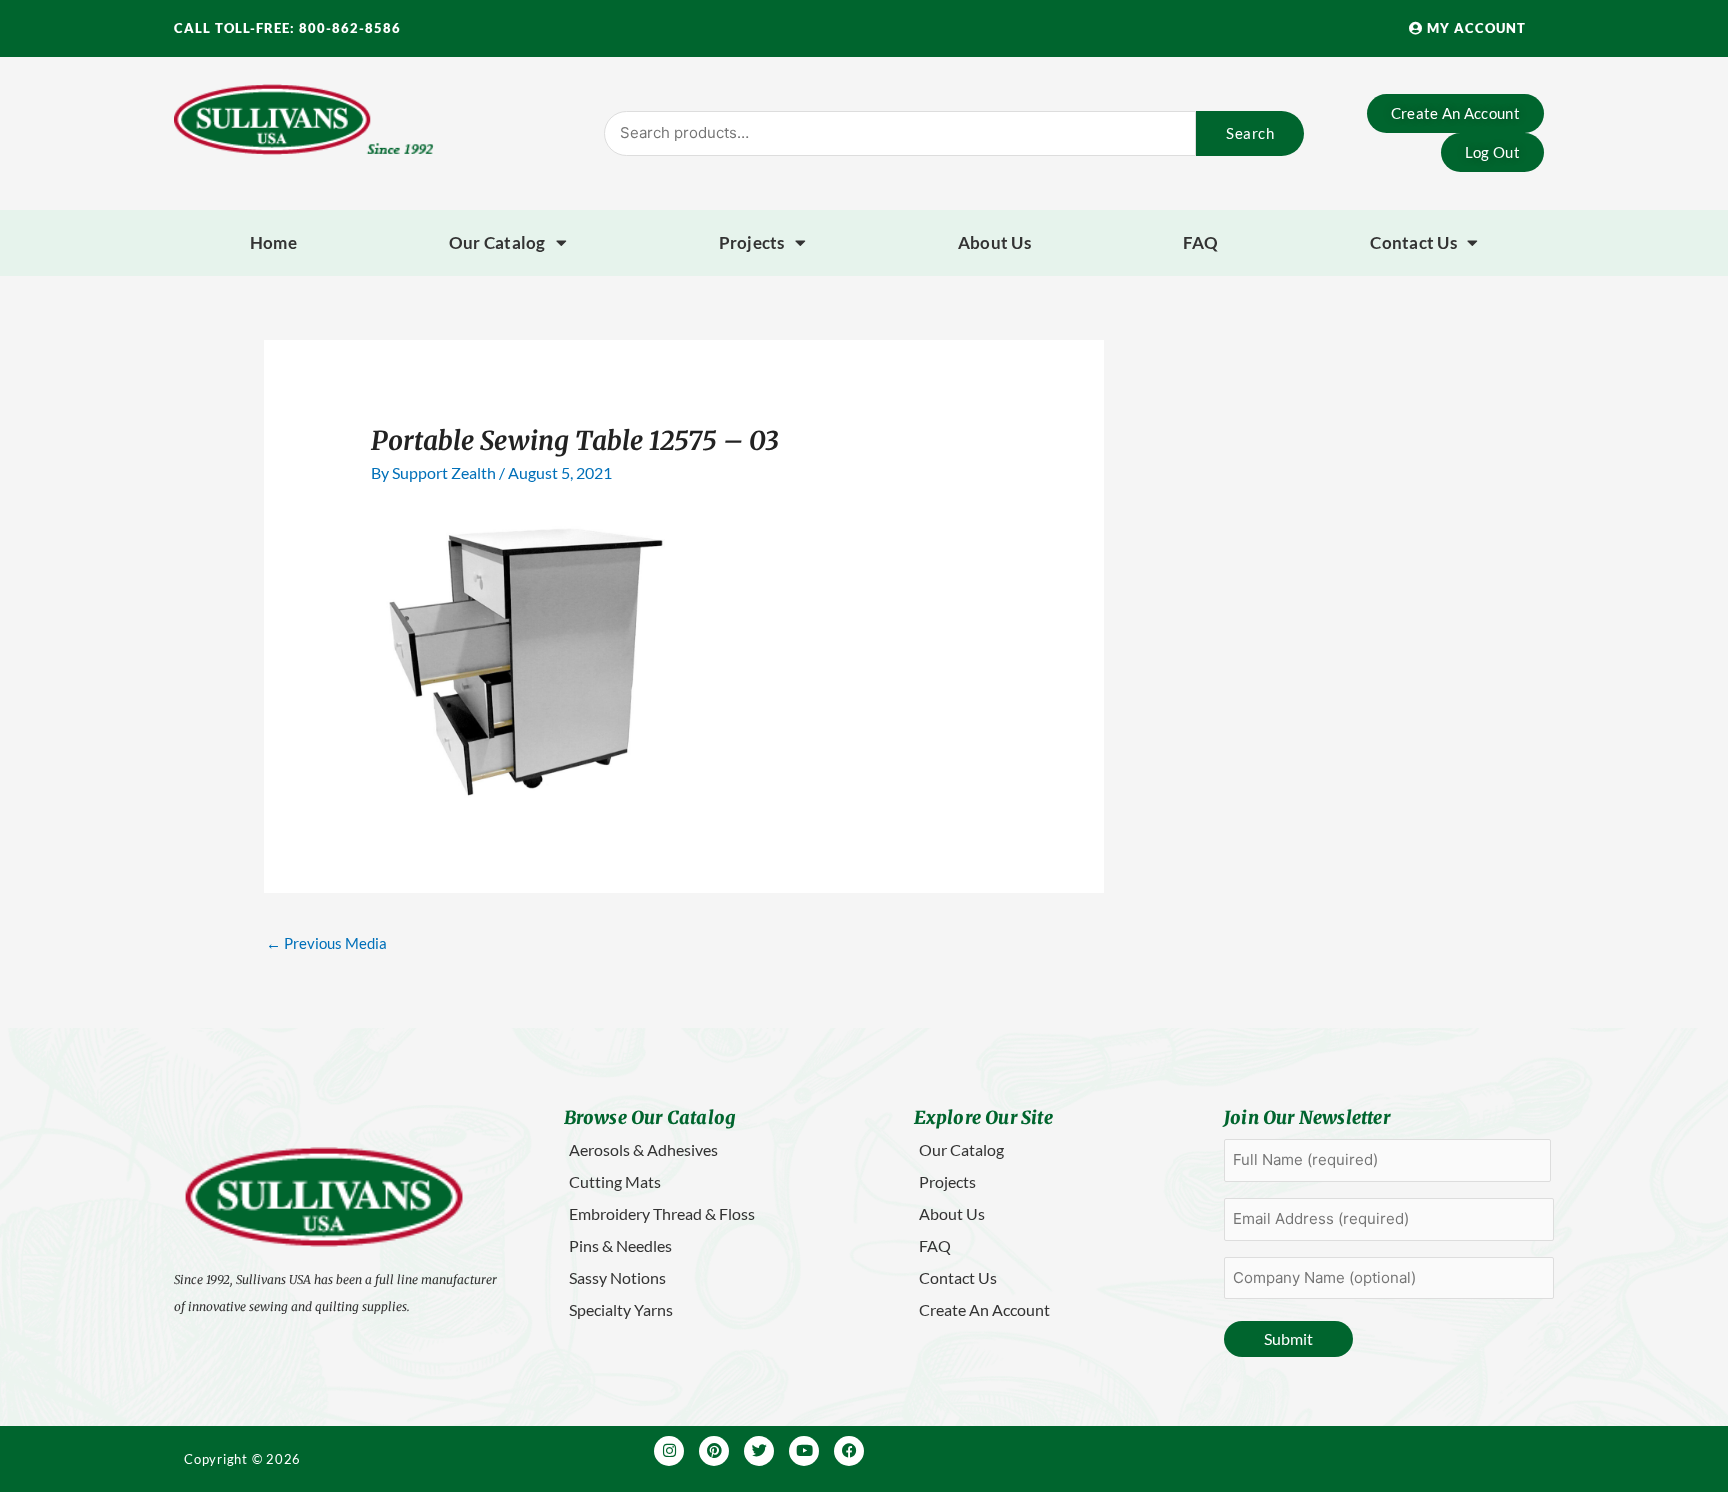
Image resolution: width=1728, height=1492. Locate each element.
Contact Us (1413, 242)
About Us (994, 242)
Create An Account (984, 1309)
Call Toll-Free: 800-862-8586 (287, 28)
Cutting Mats (615, 1181)
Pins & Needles (620, 1245)
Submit (1288, 1338)
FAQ (1201, 242)
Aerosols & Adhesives (643, 1149)
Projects (752, 242)
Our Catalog (497, 242)
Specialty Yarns (621, 1309)
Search (1250, 133)
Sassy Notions (617, 1277)
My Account (1474, 28)
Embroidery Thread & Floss (662, 1213)
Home (273, 242)
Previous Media (326, 943)
